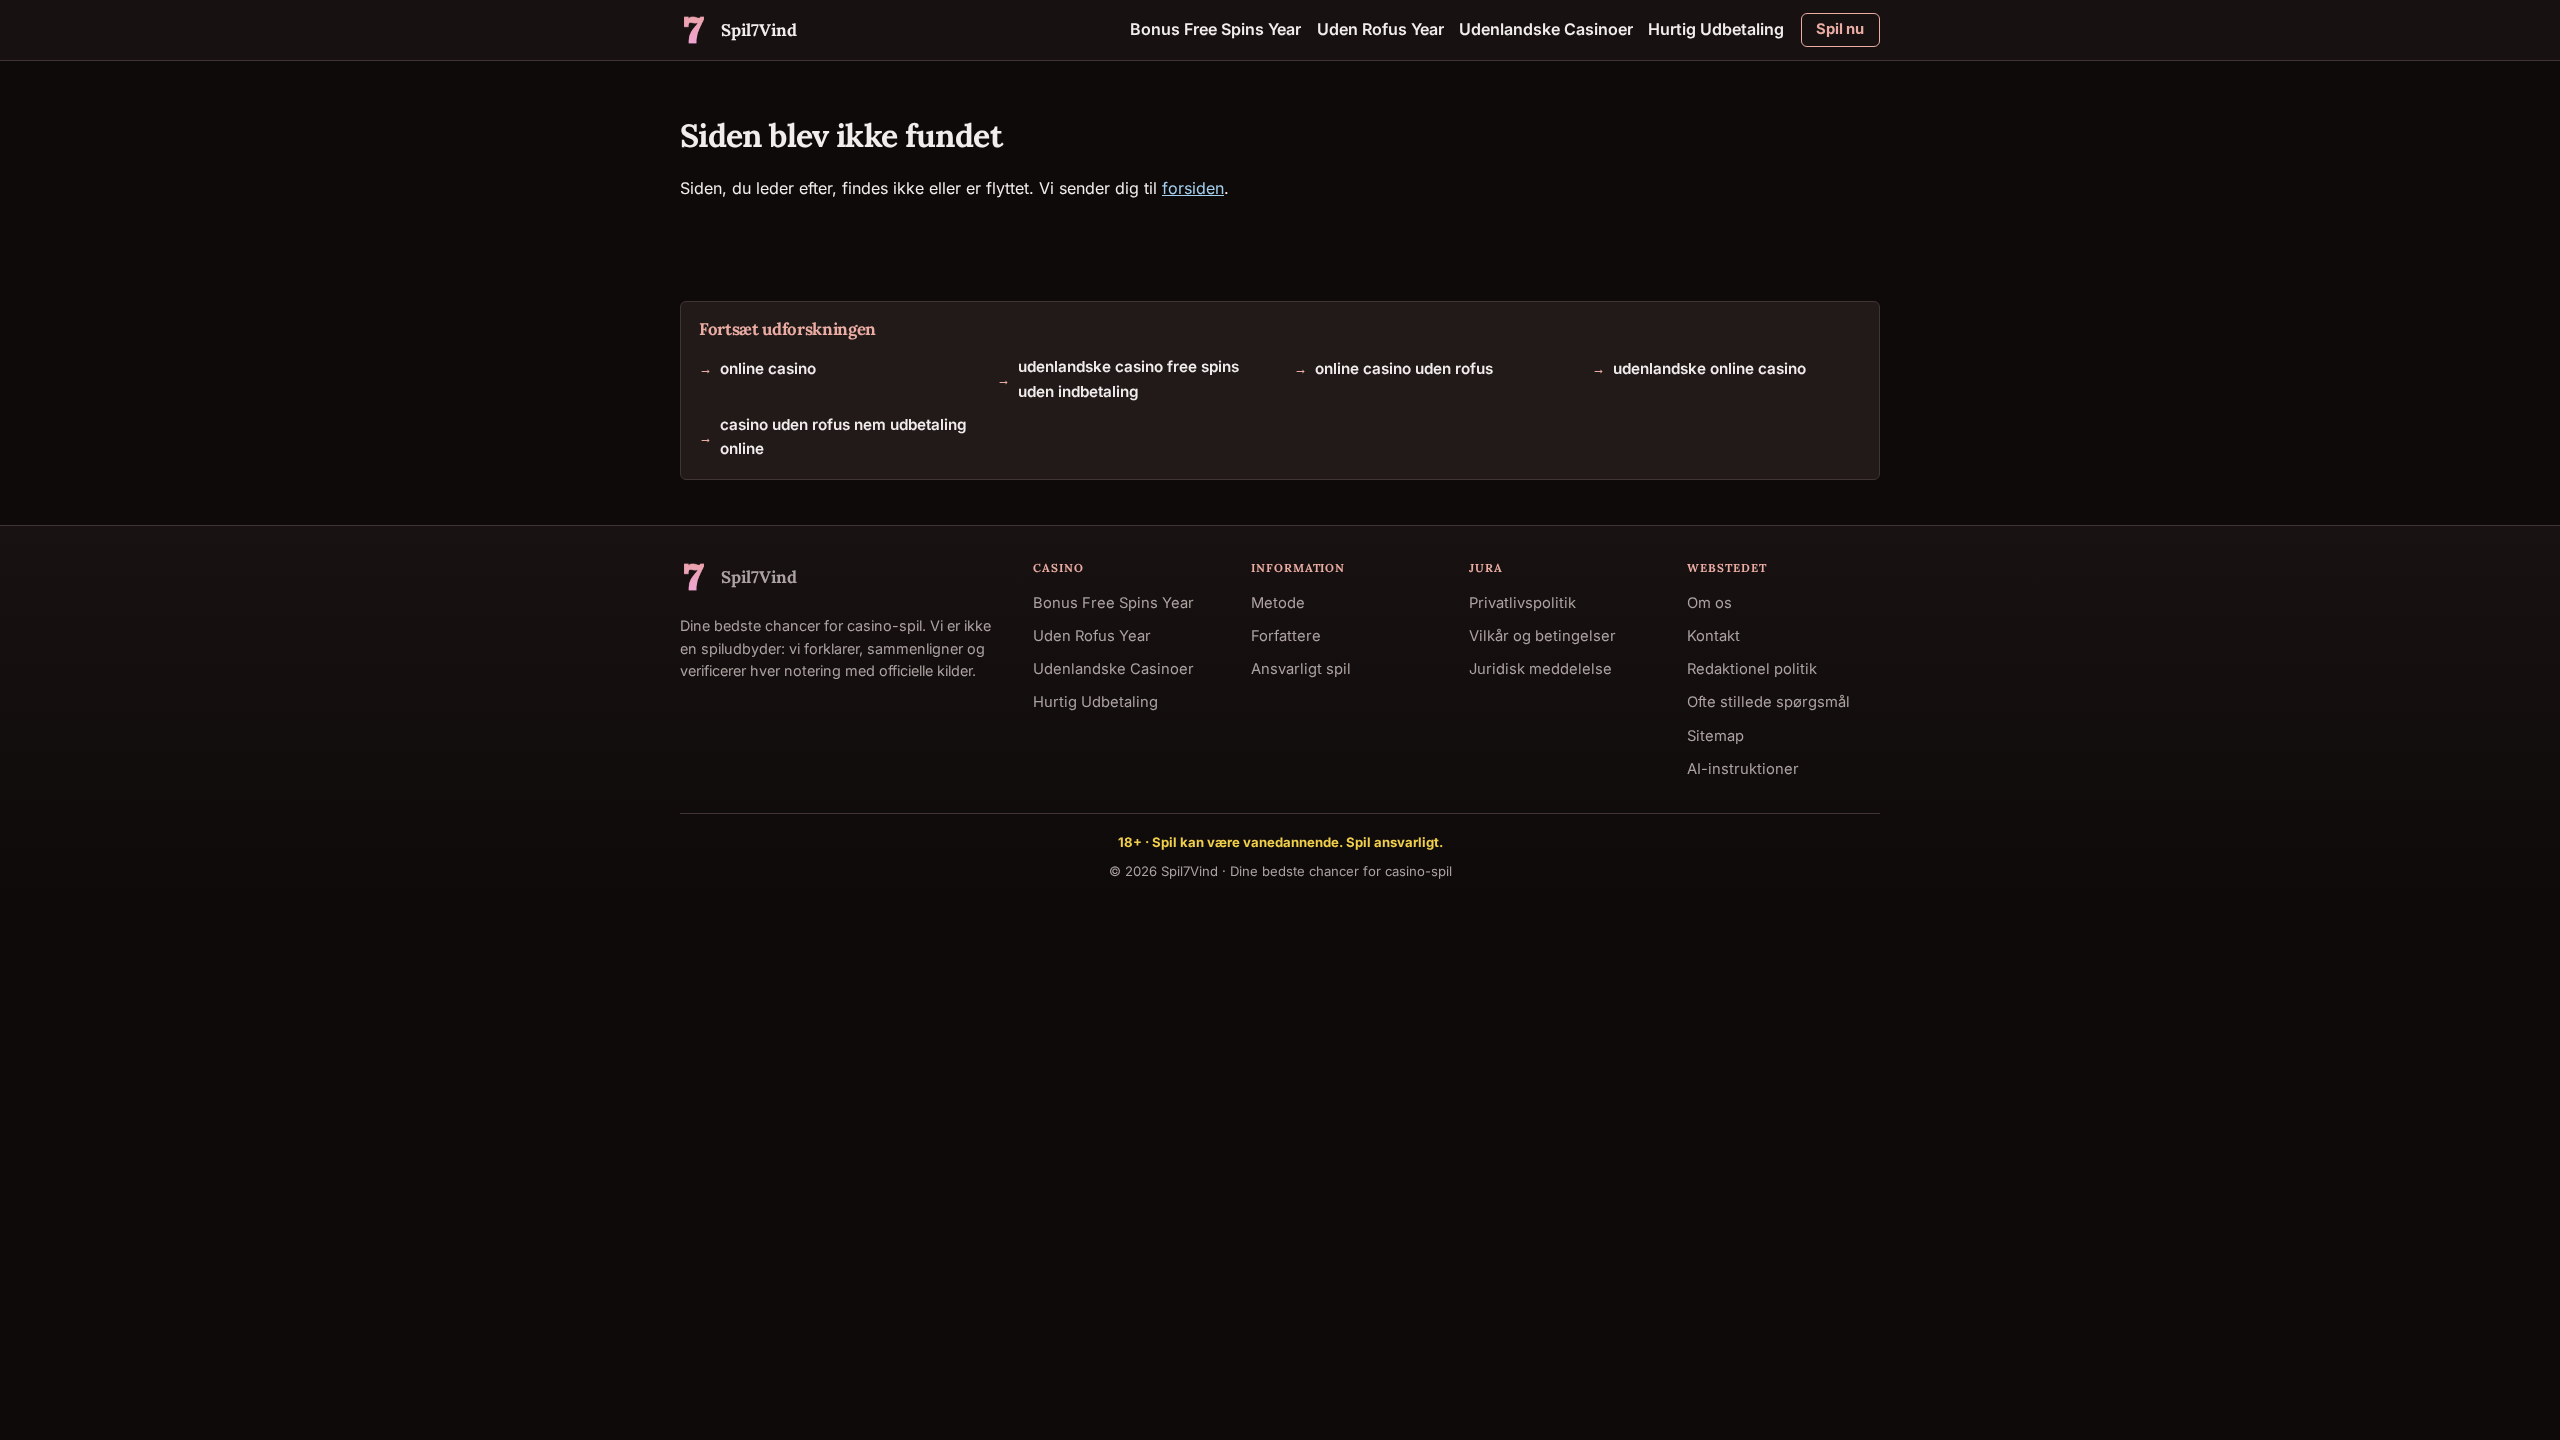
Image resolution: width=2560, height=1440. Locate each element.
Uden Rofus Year (1380, 29)
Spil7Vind (1189, 871)
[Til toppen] (2512, 1392)
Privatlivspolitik (1522, 603)
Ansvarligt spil (1301, 669)
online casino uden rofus (1404, 367)
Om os (1709, 603)
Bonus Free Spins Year (1215, 29)
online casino (768, 367)
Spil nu (1840, 29)
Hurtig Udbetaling (1716, 29)
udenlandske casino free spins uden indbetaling (1128, 378)
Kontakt (1713, 636)
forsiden (1193, 188)
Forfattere (1286, 636)
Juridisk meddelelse (1540, 669)
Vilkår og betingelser (1542, 636)
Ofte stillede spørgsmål (1768, 702)
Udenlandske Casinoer (1546, 29)
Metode (1278, 603)
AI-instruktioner (1743, 768)
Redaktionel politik (1752, 669)
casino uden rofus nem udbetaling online (843, 435)
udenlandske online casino (1709, 367)
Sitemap (1715, 735)
